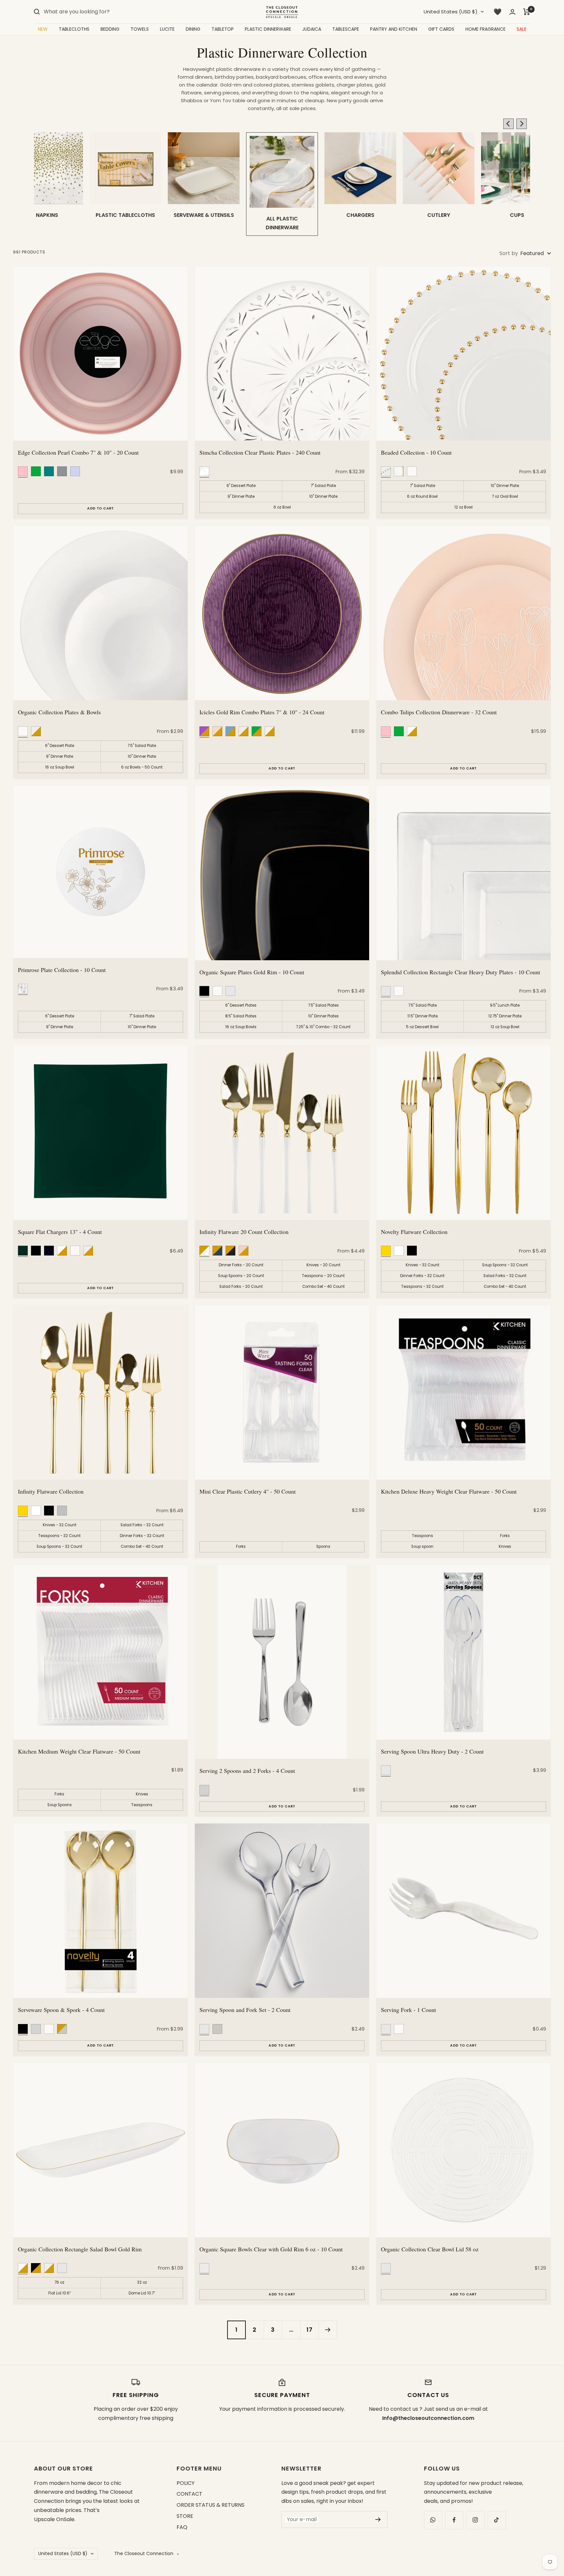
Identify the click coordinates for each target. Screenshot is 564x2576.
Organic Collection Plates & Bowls (59, 712)
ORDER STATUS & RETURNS (211, 2505)
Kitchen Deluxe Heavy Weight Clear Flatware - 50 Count (449, 1491)
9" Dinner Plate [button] (241, 496)
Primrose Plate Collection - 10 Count (62, 970)
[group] (47, 184)
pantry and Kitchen (394, 29)
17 (310, 2330)
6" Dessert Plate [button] (241, 486)
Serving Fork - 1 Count (408, 2010)
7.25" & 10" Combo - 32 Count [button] (323, 1027)
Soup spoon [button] (422, 1547)
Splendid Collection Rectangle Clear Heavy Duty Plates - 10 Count (461, 972)
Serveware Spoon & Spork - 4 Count (61, 2010)
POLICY (186, 2483)
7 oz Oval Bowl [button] (505, 496)
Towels (140, 29)
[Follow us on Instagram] (475, 2520)
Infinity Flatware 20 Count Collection (244, 1232)
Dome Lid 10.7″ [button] (142, 2293)
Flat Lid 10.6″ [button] (60, 2293)
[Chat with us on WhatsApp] (433, 2520)
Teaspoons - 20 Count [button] (323, 1276)
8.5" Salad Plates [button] (241, 1016)
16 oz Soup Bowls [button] (241, 1027)
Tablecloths (74, 29)
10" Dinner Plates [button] (323, 1016)
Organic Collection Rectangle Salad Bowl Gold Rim (80, 2249)
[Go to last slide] (509, 124)
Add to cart (101, 508)
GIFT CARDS (441, 29)
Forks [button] (241, 1547)
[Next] (328, 2330)
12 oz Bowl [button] (463, 507)
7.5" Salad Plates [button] (323, 1005)
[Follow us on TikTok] (497, 2520)
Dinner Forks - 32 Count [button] (422, 1276)
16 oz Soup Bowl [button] (60, 767)
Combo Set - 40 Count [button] (323, 1287)
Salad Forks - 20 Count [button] (241, 1287)
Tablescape (346, 29)
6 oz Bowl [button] (282, 507)
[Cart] (527, 12)
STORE (185, 2516)
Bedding (110, 29)
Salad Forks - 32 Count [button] (505, 1276)
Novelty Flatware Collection (414, 1232)
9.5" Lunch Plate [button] (505, 1005)
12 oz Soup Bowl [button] (505, 1027)
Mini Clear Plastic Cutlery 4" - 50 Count (248, 1491)
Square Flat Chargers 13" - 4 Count (60, 1232)
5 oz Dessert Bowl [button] (422, 1027)
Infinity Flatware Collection (51, 1491)
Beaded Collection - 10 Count (416, 452)
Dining (193, 29)
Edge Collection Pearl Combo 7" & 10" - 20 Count (78, 452)
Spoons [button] (323, 1547)
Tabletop (223, 29)
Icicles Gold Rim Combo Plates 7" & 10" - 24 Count (262, 712)
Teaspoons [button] (423, 1536)
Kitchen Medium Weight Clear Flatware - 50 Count (79, 1751)
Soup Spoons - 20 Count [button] (241, 1276)
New (43, 29)
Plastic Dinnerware (268, 29)
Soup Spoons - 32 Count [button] (505, 1265)
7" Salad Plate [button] (323, 486)
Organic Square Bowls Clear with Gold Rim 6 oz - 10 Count (271, 2249)
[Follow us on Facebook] (454, 2520)
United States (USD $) (451, 12)
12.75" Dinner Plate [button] (505, 1016)
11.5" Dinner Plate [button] (423, 1016)
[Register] (378, 2519)
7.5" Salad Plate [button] (142, 746)
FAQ (182, 2527)
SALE (522, 29)
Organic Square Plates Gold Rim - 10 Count (252, 972)
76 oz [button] (59, 2282)
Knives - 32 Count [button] (423, 1265)
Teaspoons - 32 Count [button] (422, 1287)
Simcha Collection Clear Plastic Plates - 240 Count (260, 452)
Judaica (312, 29)
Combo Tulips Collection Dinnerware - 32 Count (439, 712)
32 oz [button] (142, 2282)
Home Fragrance (486, 29)
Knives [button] (505, 1547)
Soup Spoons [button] (60, 1805)
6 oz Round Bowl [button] (422, 496)
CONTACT (189, 2494)
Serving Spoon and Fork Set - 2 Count (245, 2010)
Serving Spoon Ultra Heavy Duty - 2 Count (432, 1751)
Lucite (167, 29)
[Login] (512, 12)
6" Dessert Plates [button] (241, 1005)
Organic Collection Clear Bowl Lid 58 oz (430, 2249)
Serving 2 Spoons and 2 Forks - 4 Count (247, 1771)
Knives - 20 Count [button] (323, 1265)
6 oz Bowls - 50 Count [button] (142, 767)
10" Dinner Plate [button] (323, 496)
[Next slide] (522, 124)
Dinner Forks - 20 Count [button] (241, 1265)
